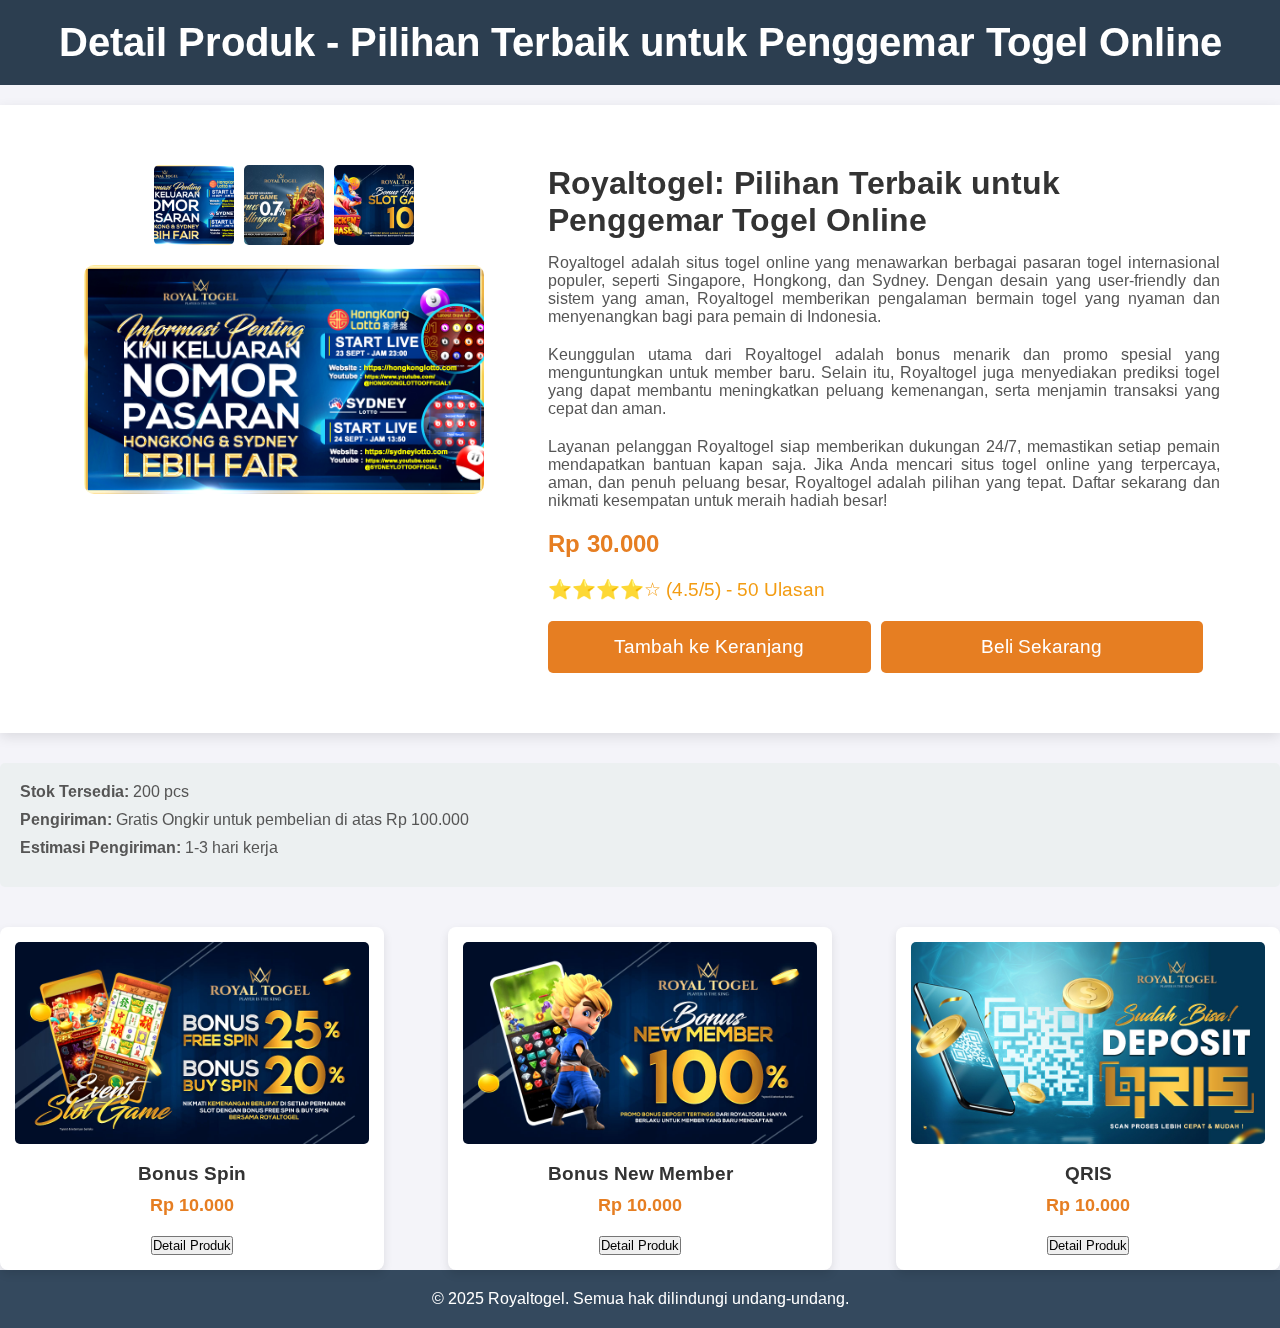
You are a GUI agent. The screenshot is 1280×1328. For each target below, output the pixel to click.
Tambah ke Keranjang (709, 646)
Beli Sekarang (1041, 646)
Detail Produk (192, 1245)
